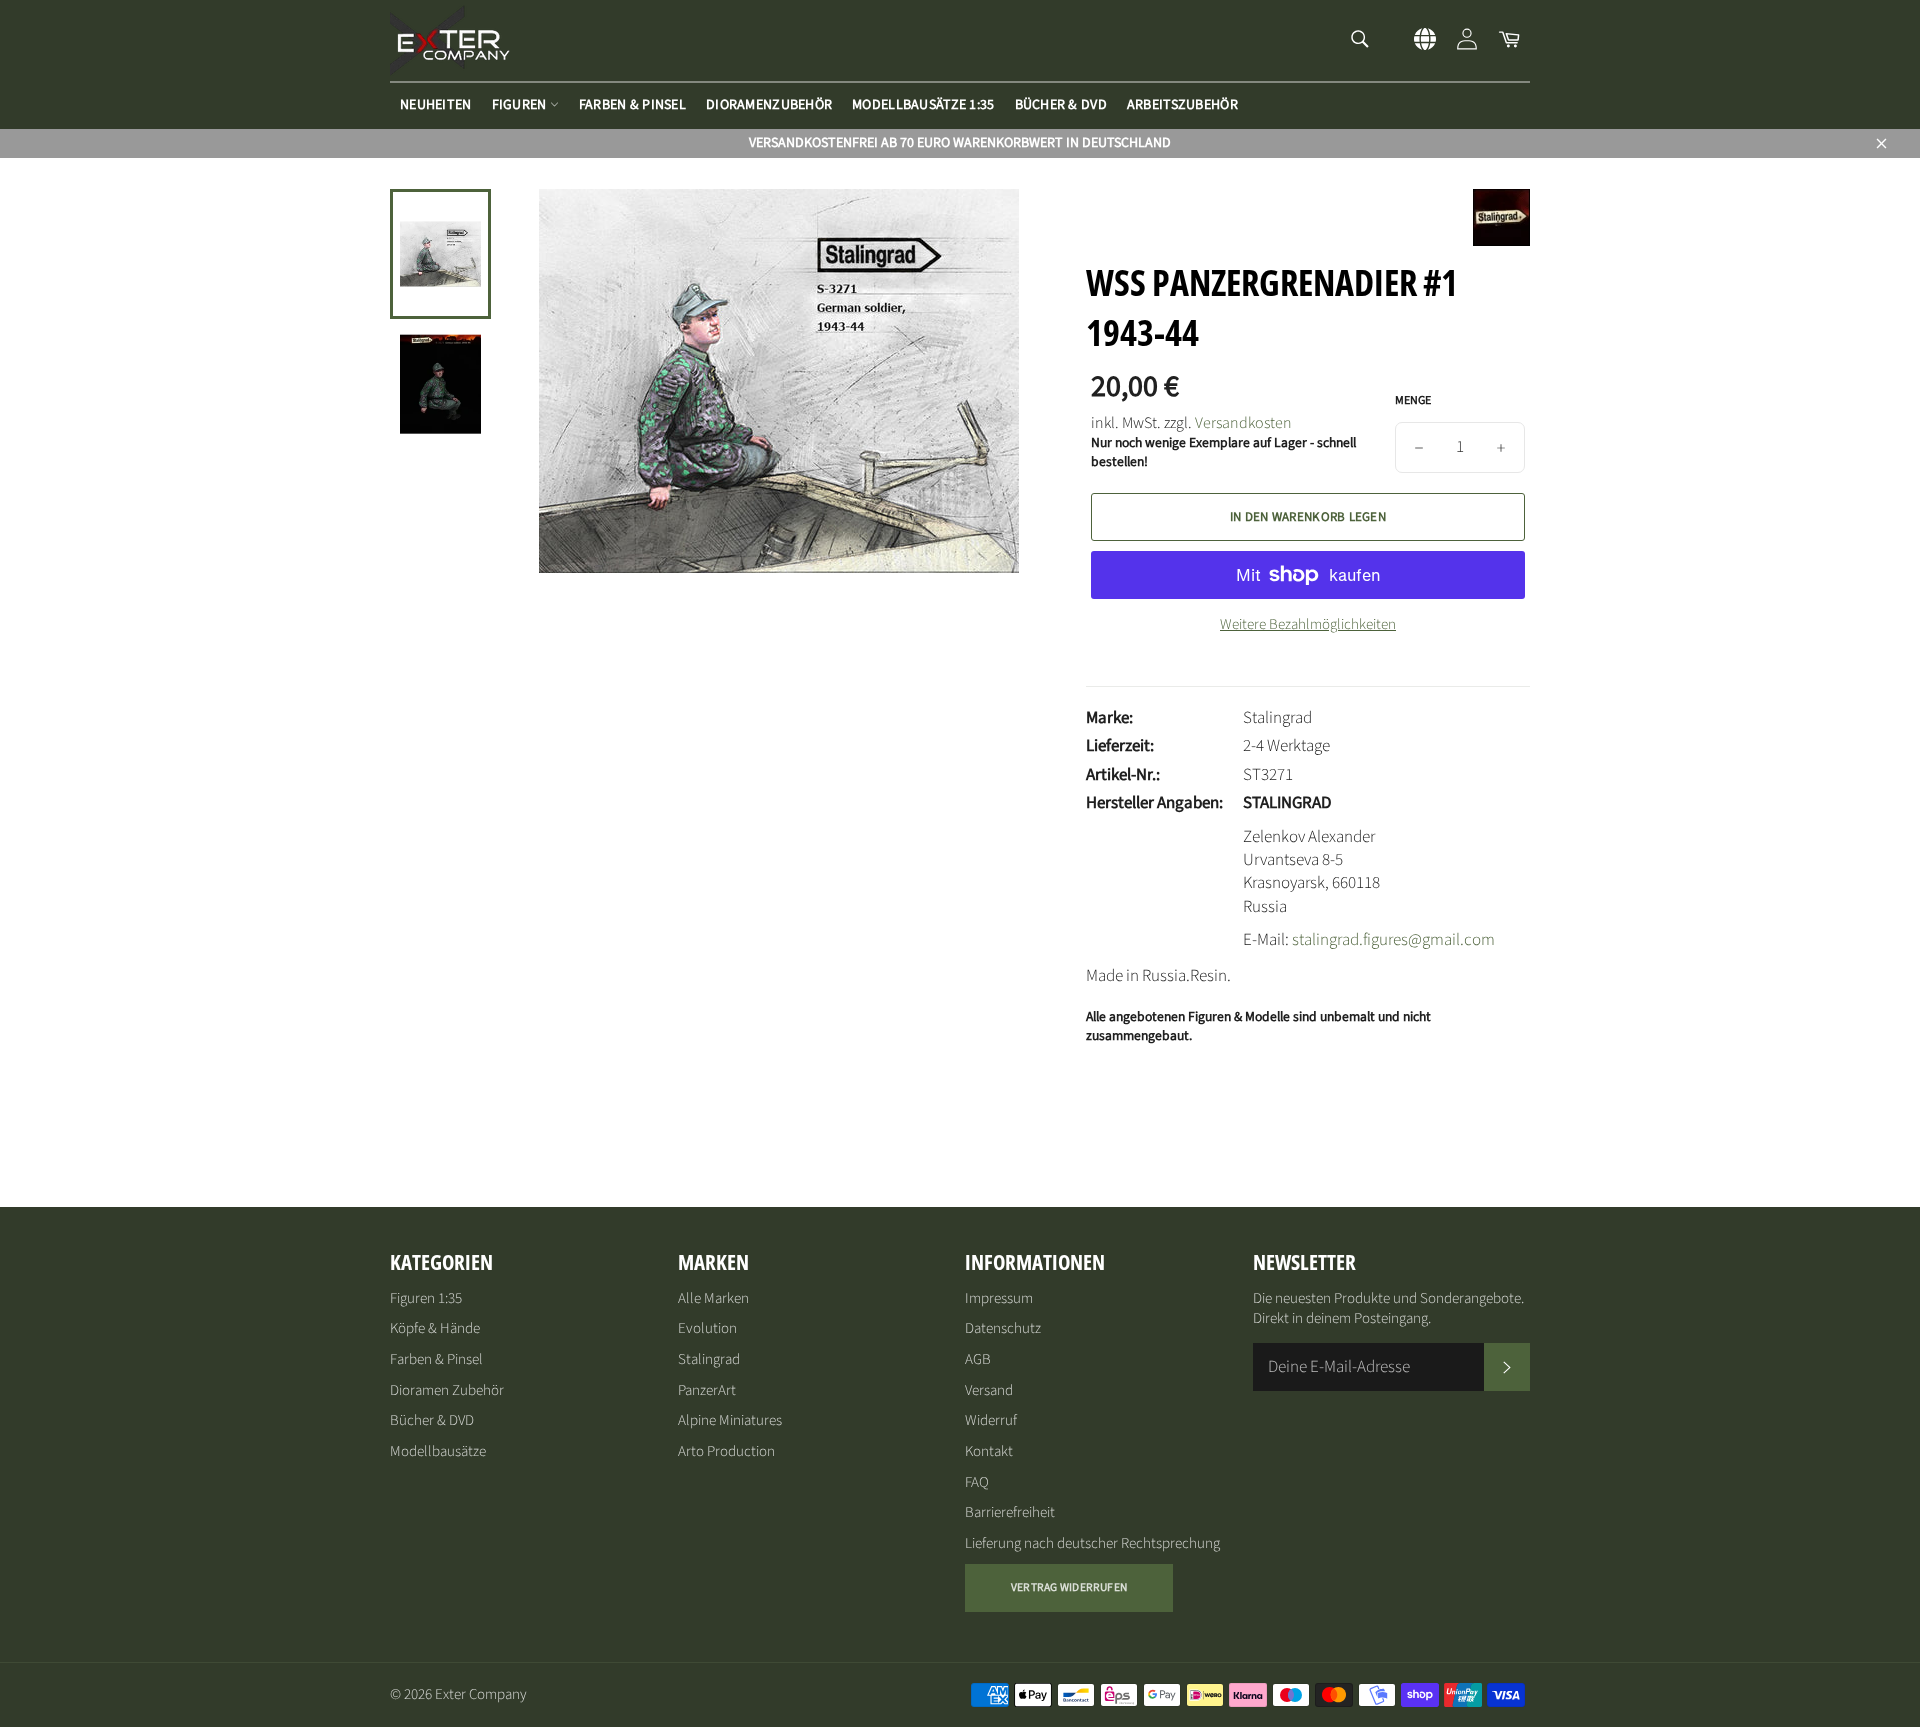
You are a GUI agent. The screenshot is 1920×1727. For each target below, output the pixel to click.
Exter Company (481, 1694)
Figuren (521, 105)
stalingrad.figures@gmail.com (1393, 940)
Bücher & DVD (1061, 105)
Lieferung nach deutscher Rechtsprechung (1092, 1543)
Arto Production (726, 1451)
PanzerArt (707, 1390)
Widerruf (991, 1420)
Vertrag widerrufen (1069, 1587)
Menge (1413, 401)
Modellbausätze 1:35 (923, 105)
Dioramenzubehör (769, 105)
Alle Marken (713, 1298)
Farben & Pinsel (632, 105)
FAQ (977, 1482)
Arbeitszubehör (1182, 105)
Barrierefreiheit (1010, 1512)
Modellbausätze (438, 1451)
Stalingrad (709, 1359)
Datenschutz (1003, 1328)
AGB (978, 1359)
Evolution (707, 1328)
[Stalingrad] (1501, 241)
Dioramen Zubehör (447, 1390)
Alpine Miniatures (730, 1420)
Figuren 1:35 (426, 1298)
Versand (989, 1390)
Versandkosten (1243, 423)
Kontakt (989, 1451)
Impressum (999, 1298)
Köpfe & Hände (435, 1328)
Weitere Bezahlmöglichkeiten (1308, 625)
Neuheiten (436, 105)
